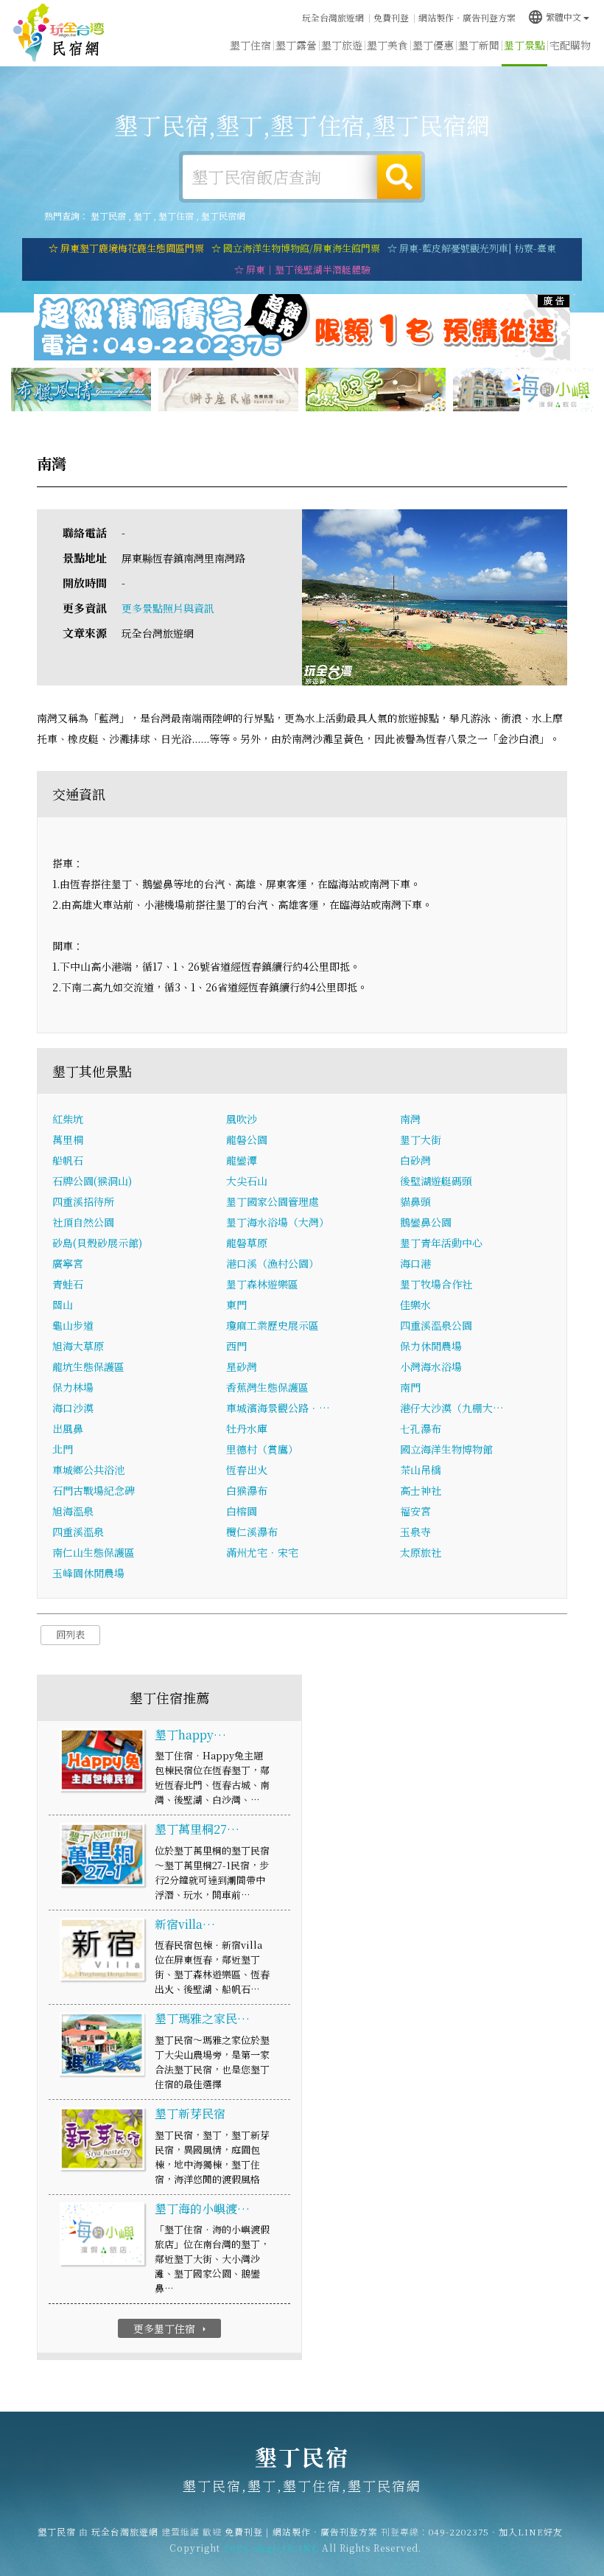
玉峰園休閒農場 (88, 1573)
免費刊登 (391, 17)
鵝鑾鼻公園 (426, 1222)
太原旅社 (421, 1552)
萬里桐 (68, 1139)
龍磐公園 (247, 1139)
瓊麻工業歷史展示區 (273, 1325)
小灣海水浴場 (431, 1366)
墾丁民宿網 (223, 216)
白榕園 (242, 1511)
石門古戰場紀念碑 (94, 1490)
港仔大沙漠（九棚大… (452, 1408)
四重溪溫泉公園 (436, 1325)
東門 (236, 1305)
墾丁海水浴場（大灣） (278, 1222)
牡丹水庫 (247, 1428)
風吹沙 (242, 1119)
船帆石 (68, 1160)
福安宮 (415, 1511)
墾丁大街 (421, 1139)
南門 (410, 1387)
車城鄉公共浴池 (88, 1470)
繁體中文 (554, 17)
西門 (236, 1346)
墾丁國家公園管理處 (273, 1201)
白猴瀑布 (247, 1490)
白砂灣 (415, 1160)
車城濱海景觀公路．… (278, 1408)
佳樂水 (415, 1305)
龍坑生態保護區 (88, 1366)
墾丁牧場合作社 (436, 1284)
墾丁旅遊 (342, 45)
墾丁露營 (296, 45)
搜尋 (399, 177)
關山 (63, 1305)
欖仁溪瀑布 (252, 1532)
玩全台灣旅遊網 (333, 17)
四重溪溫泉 (78, 1532)
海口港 (415, 1263)
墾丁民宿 (59, 33)
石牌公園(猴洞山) (92, 1181)
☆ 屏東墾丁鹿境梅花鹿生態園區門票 (126, 248)
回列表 (70, 1634)
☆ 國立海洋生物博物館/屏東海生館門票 (296, 248)
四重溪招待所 (83, 1201)
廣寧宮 (68, 1263)
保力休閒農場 (431, 1346)
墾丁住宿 (250, 45)
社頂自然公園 (83, 1222)
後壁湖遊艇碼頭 (436, 1181)
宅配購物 (570, 45)
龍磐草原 (247, 1243)
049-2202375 (459, 2531)
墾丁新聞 (479, 45)
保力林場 (73, 1387)
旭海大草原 (78, 1346)
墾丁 (142, 216)
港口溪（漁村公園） (273, 1263)
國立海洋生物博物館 (446, 1449)
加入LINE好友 (531, 2531)
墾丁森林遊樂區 (262, 1284)
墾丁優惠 (433, 45)
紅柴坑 (68, 1119)
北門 (63, 1449)
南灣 (410, 1119)
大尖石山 (247, 1181)
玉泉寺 (415, 1532)
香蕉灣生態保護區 (267, 1387)
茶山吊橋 (421, 1470)
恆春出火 (247, 1470)
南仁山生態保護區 (94, 1552)
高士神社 (421, 1490)
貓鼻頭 (415, 1201)
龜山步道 (73, 1325)
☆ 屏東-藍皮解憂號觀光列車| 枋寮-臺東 (472, 248)
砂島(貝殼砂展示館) (97, 1243)
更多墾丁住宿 (171, 2328)
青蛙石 (68, 1284)
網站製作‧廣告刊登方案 (467, 17)
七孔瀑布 (421, 1428)
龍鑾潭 (242, 1160)
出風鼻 (68, 1428)
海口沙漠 (73, 1408)
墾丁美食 (387, 45)
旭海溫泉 (73, 1511)
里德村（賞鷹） (262, 1449)
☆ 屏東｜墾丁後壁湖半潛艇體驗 (302, 269)
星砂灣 (242, 1366)
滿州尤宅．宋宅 (262, 1552)
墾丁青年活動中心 (441, 1243)
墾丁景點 (524, 45)
